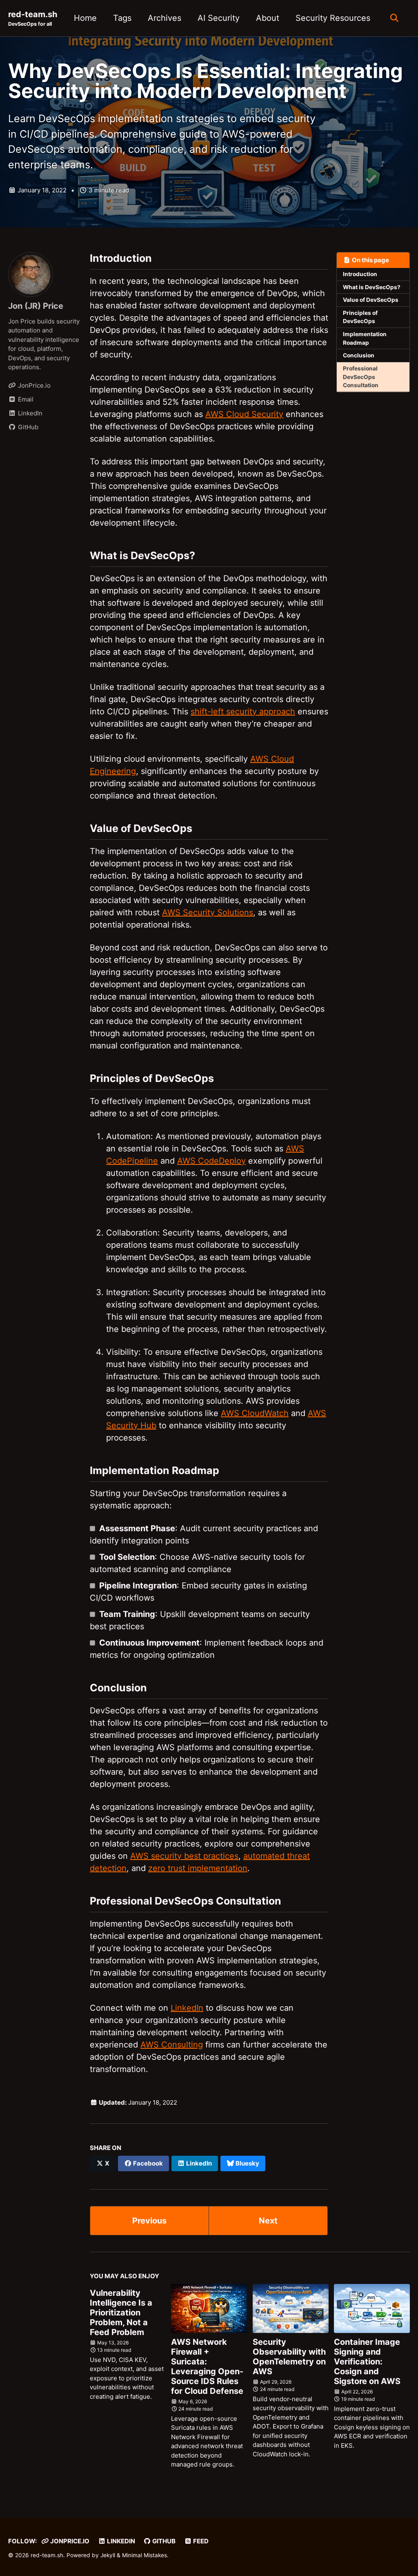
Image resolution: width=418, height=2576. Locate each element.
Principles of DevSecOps (360, 317)
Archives (165, 18)
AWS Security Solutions (208, 912)
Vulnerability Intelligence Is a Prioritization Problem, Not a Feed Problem (121, 2313)
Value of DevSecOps (371, 300)
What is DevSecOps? (372, 287)
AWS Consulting (172, 2045)
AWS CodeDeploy (211, 1161)
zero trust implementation (198, 1868)
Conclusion (359, 355)
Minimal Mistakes (145, 2555)
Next (268, 2221)
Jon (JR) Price (36, 306)
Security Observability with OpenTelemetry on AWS (289, 2357)
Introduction (360, 274)
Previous (149, 2221)
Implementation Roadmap (365, 338)
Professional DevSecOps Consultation (361, 377)
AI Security (219, 18)
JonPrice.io (69, 2541)
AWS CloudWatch (255, 1413)
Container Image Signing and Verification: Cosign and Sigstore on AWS (367, 2362)
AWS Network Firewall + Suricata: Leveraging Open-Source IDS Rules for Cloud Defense (207, 2366)
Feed (200, 2541)
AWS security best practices (184, 1856)
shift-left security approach (243, 711)
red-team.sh (33, 18)
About (268, 18)
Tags (122, 18)
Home (85, 18)
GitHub (163, 2541)
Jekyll (108, 2555)
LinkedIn (187, 2008)
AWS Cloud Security (244, 414)
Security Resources (333, 18)
